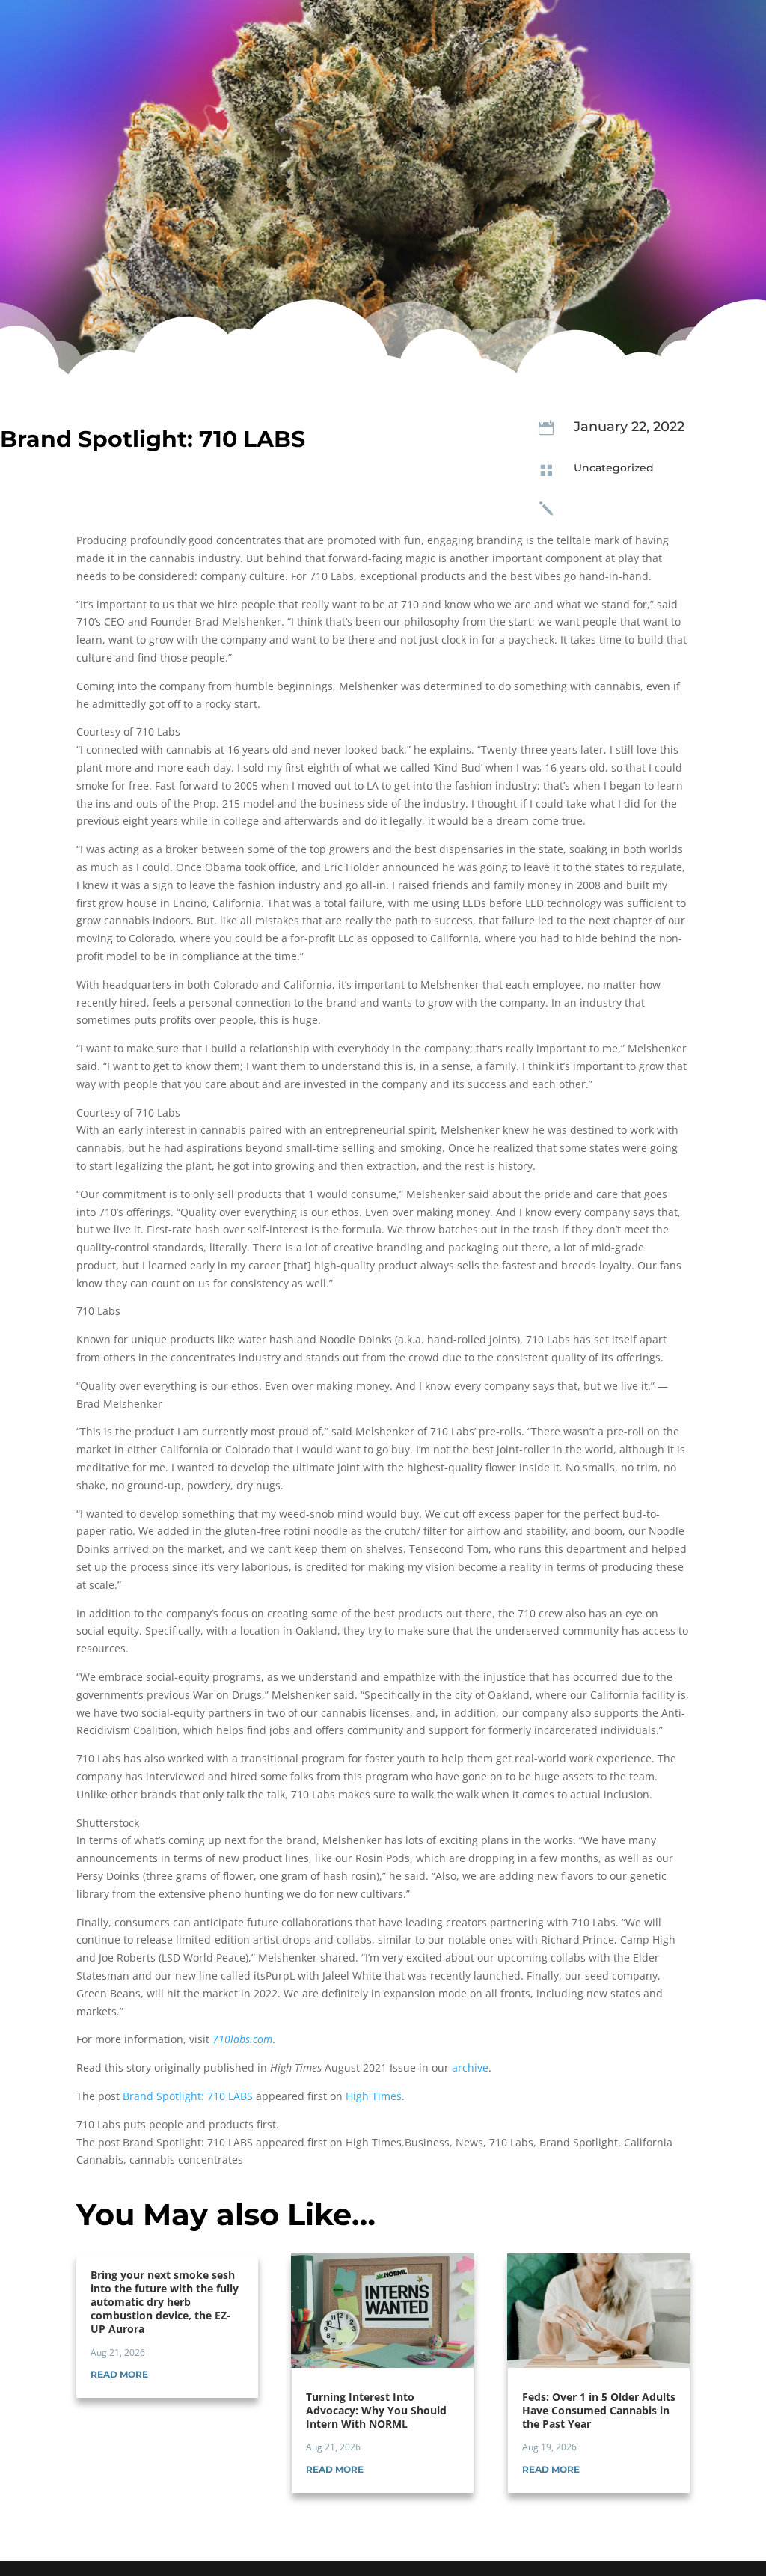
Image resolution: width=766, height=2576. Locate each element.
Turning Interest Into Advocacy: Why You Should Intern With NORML (376, 2410)
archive (470, 2067)
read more (119, 2374)
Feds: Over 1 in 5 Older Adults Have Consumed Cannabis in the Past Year (599, 2410)
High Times (374, 2096)
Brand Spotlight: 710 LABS (188, 2096)
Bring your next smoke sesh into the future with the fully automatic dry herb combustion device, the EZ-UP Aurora (165, 2302)
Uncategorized (614, 468)
